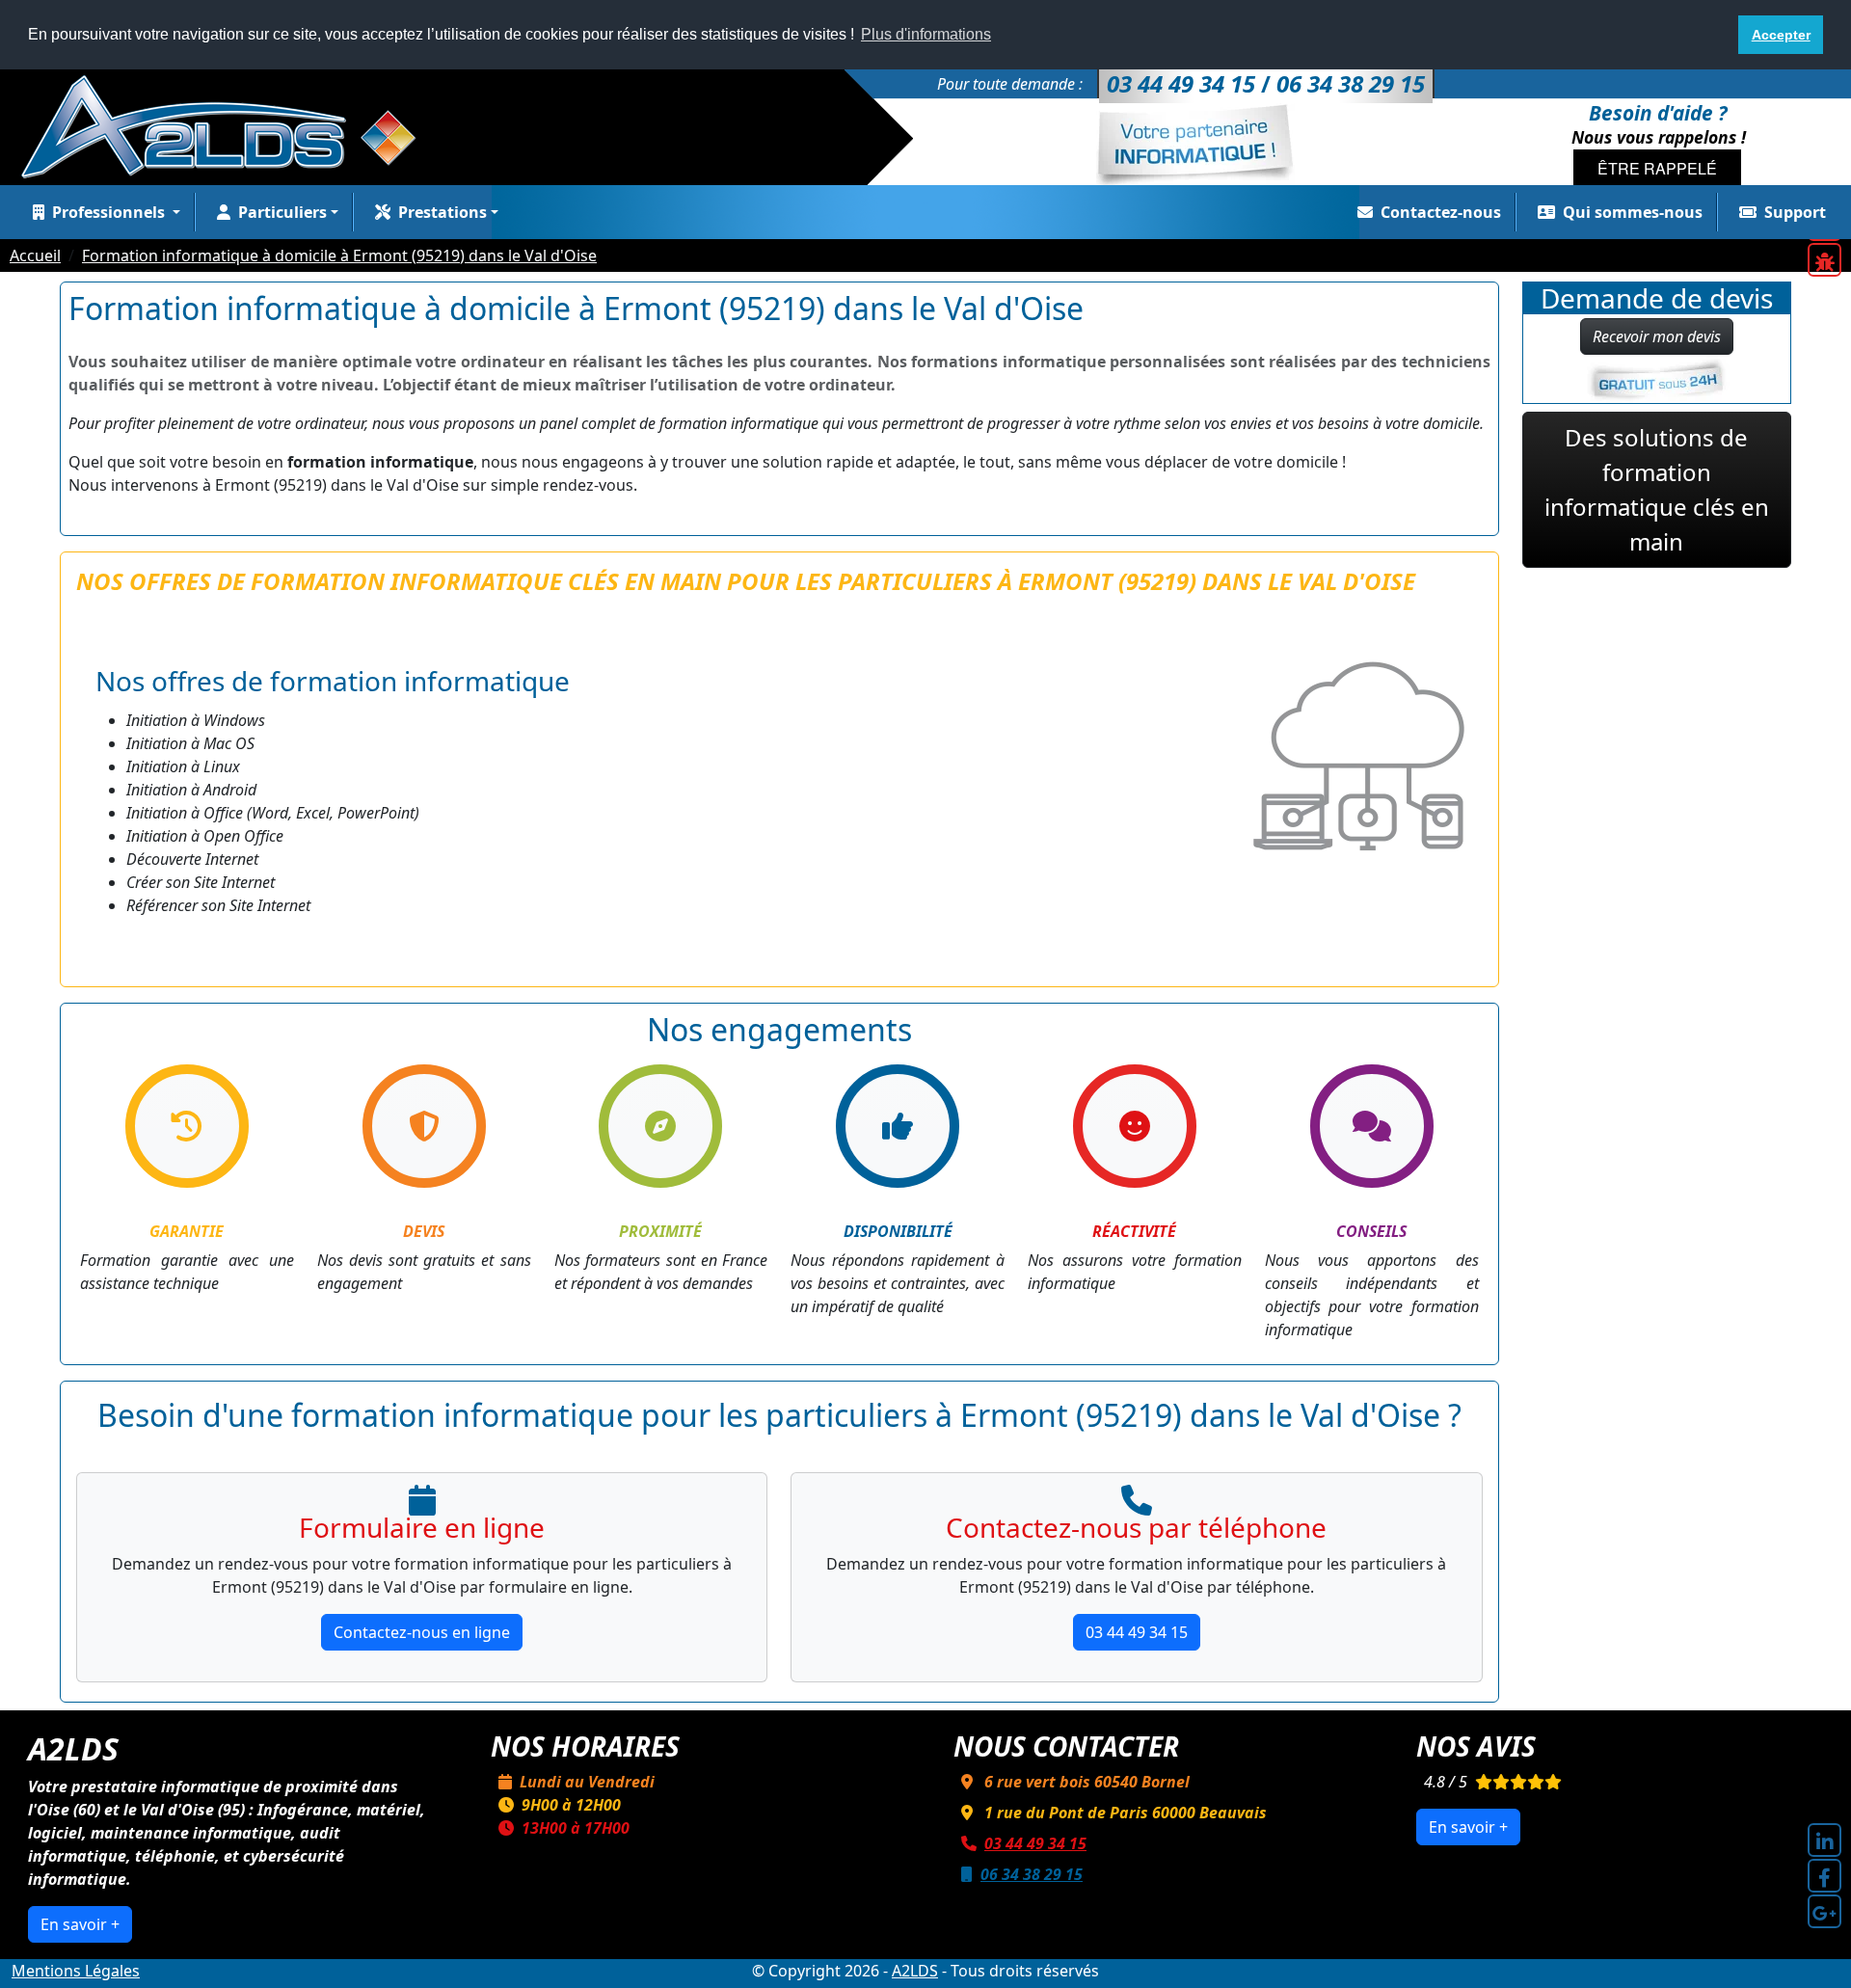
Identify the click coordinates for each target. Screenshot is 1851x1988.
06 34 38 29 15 (1032, 1874)
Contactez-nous (1441, 212)
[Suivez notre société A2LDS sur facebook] (1824, 1876)
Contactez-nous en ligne (422, 1632)
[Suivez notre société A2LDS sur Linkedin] (1824, 1840)
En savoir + (80, 1924)
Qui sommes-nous (1633, 212)
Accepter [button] (1781, 35)
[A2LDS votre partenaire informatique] (228, 125)
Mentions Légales (76, 1971)
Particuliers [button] (282, 212)
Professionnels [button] (110, 212)
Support (1795, 212)
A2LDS (915, 1971)
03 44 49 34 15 (1137, 1632)
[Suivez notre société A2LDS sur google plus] (1824, 1911)
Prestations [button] (443, 212)
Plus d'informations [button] (926, 34)
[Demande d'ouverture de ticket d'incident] (1824, 260)
